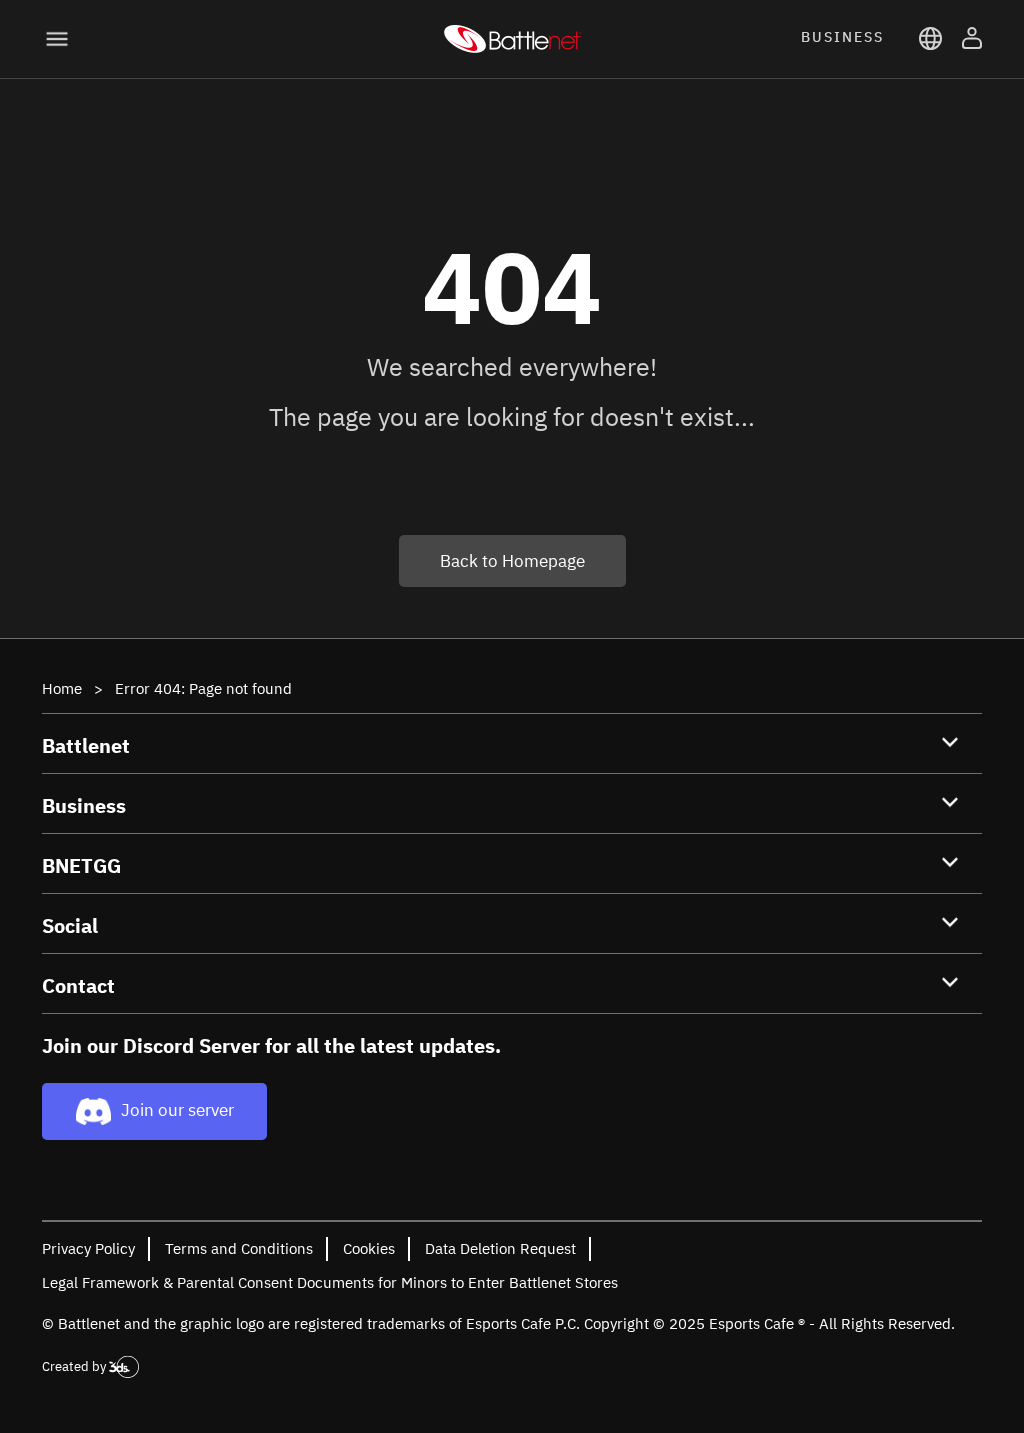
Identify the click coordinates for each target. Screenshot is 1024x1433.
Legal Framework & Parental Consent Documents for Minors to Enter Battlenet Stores (330, 1282)
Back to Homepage (512, 561)
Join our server (177, 1110)
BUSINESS (842, 37)
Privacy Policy (88, 1248)
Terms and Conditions (239, 1248)
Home (62, 688)
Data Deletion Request (500, 1248)
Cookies (369, 1248)
